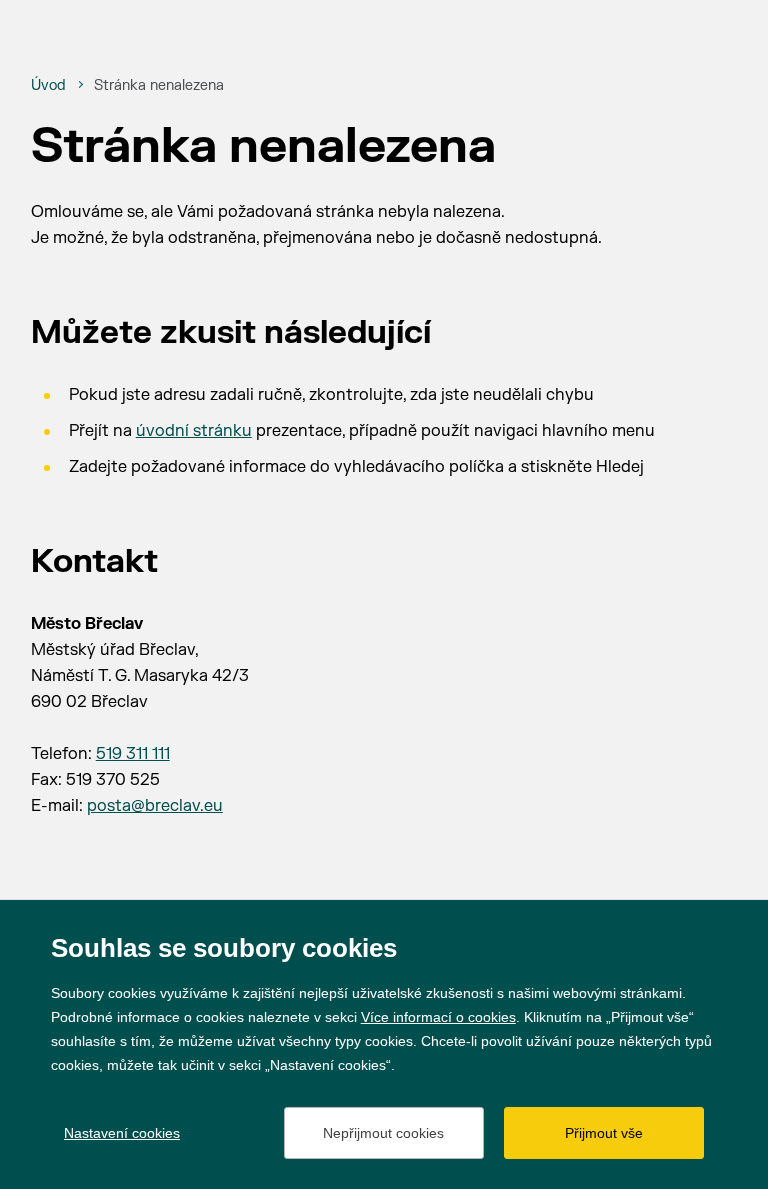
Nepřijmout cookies (383, 1133)
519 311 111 (133, 754)
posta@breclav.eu (155, 806)
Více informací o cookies (438, 1017)
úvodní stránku (194, 431)
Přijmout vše (604, 1133)
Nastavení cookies (122, 1133)
